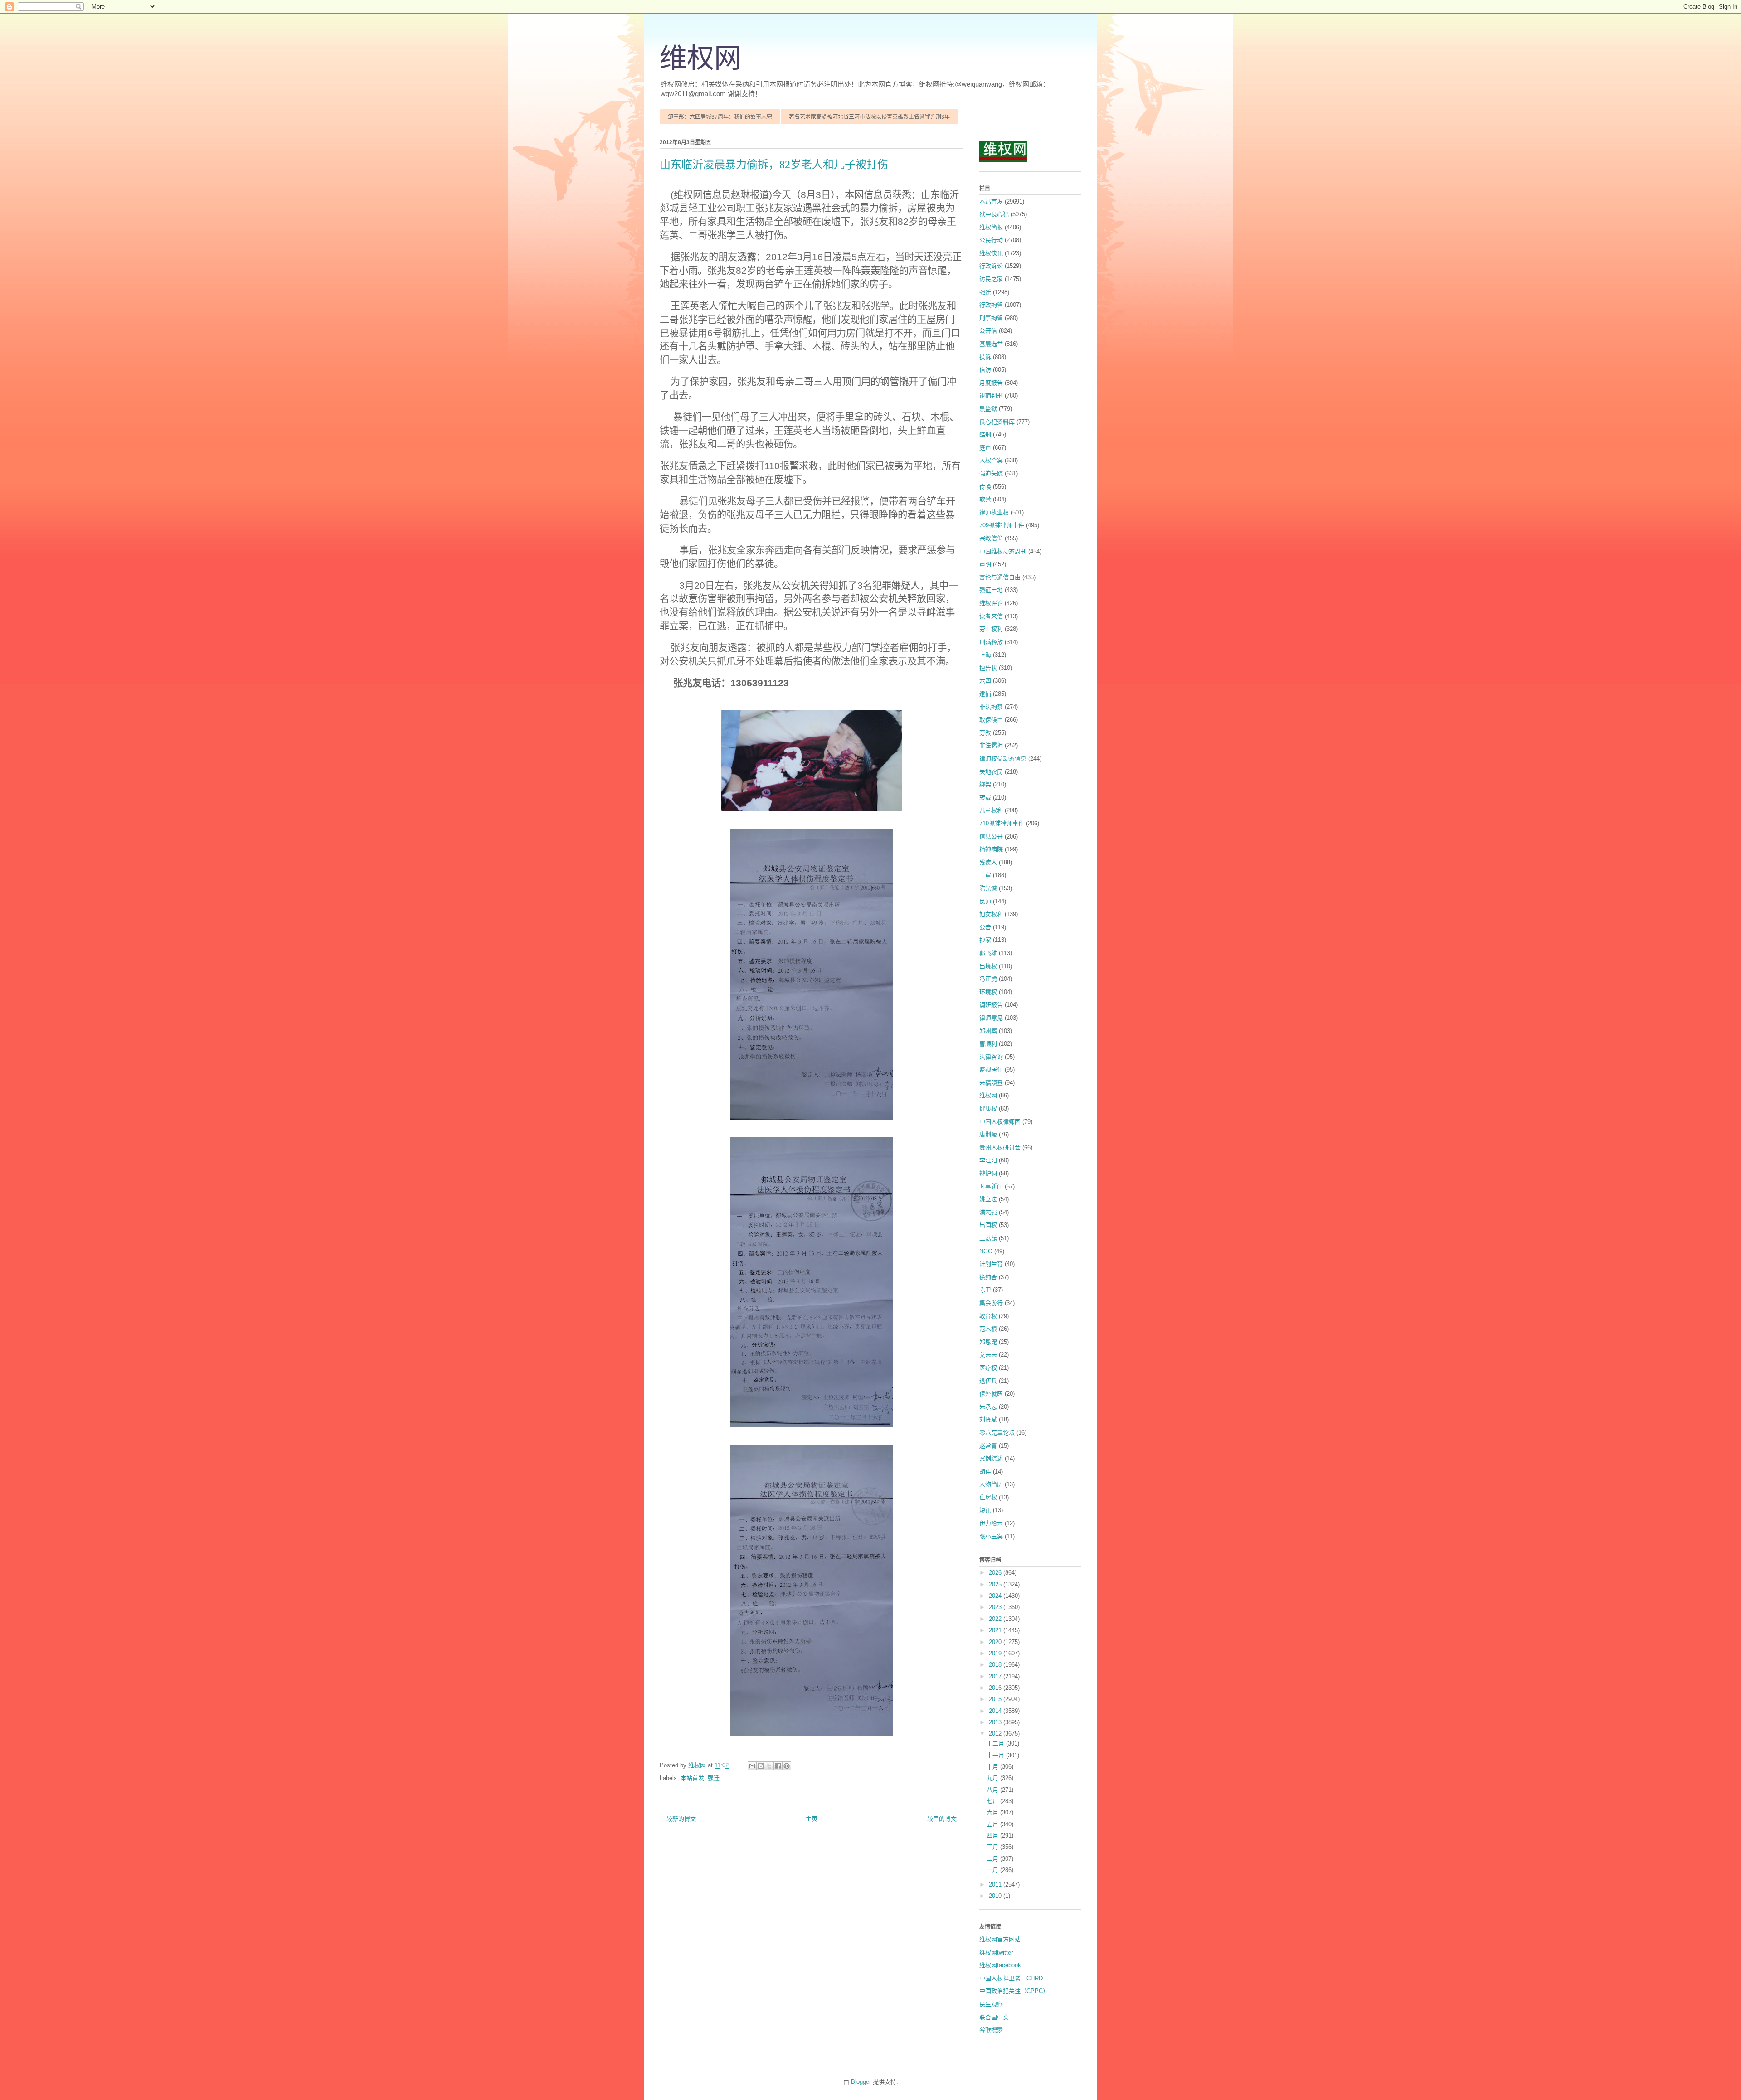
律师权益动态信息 (1003, 759)
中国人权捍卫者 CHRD (1011, 1978)
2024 (996, 1596)
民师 (985, 901)
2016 (996, 1688)
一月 (993, 1870)
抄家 (985, 940)
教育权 (988, 1316)
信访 (985, 370)
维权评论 (991, 603)
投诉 (985, 357)
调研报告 (991, 1005)
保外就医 (991, 1394)
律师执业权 (994, 512)
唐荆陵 (988, 1134)
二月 (993, 1859)
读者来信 (991, 616)
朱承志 (988, 1407)
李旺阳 (988, 1160)
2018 (996, 1665)
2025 (996, 1584)
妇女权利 (991, 914)
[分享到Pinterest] (787, 1766)
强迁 (714, 1778)
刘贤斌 (988, 1419)
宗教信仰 (991, 538)
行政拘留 (991, 305)
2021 (996, 1630)
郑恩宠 (988, 1342)
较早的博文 (942, 1819)
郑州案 (988, 1031)
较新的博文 (681, 1819)
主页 (812, 1819)
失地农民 (991, 772)
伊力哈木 (991, 1523)
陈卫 (985, 1290)
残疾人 (988, 862)
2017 (996, 1676)
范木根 (988, 1329)
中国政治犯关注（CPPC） (1014, 1991)
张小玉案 (991, 1536)
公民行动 (991, 240)
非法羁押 (991, 745)
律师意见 (991, 1018)
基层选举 (991, 344)
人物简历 (991, 1484)
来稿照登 (991, 1083)
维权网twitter (996, 1952)
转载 (985, 798)
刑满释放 (991, 642)
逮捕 (985, 694)
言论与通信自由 (1000, 577)
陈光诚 (988, 888)
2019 (996, 1653)
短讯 (985, 1510)
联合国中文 (994, 2017)
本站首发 (692, 1778)
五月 (993, 1824)
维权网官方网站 (1000, 1939)
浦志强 (988, 1212)
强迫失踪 (991, 473)
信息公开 (991, 837)
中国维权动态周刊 (1003, 551)
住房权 (988, 1497)
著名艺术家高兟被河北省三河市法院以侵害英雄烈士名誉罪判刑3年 (869, 117)
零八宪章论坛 (997, 1433)
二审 (985, 875)
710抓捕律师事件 (1002, 823)
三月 (993, 1847)
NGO (986, 1251)
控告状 (988, 668)
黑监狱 (988, 409)
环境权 (988, 992)
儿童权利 (991, 810)
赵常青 (988, 1446)
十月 (993, 1767)
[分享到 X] (769, 1766)
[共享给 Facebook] (778, 1766)
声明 (985, 564)
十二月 (996, 1744)
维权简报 (991, 227)
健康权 (988, 1108)
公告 (985, 927)
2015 (996, 1699)
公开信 (988, 331)
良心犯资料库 (997, 422)
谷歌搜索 (991, 2030)
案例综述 (991, 1458)
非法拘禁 (991, 707)
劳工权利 (991, 629)
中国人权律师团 (1000, 1122)
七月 (993, 1801)
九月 (993, 1778)
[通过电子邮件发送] (752, 1766)
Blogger (861, 2082)
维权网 (700, 58)
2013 (996, 1722)
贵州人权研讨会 (1000, 1147)
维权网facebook (1000, 1965)
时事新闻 (991, 1186)
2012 (996, 1734)
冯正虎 (988, 979)
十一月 (996, 1755)
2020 (996, 1642)
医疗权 (988, 1368)
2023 (996, 1607)
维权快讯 (991, 253)
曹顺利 (988, 1044)
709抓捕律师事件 (1002, 525)
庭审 (985, 448)
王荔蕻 (988, 1238)
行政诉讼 (991, 266)
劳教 (985, 733)
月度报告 (991, 383)
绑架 (985, 784)
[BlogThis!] (761, 1766)
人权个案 (991, 460)
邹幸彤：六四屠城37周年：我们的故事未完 (720, 117)
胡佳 (985, 1472)
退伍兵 (988, 1381)
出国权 (988, 1225)
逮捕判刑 (991, 395)
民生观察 (991, 2004)
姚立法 (988, 1199)
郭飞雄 (988, 953)
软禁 (985, 499)
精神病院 (991, 849)
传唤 (985, 487)
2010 (996, 1896)
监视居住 (991, 1069)
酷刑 (985, 434)
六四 (985, 681)
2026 (996, 1573)
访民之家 (991, 279)
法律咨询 (991, 1057)
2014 (996, 1711)
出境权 (988, 966)
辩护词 (988, 1173)
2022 (996, 1619)
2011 (996, 1884)
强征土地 (991, 590)
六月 (993, 1812)
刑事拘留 (991, 318)
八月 (993, 1790)
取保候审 (991, 720)
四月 (993, 1836)
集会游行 (991, 1303)
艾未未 (988, 1355)
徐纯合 (988, 1277)
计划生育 (991, 1264)
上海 (985, 655)
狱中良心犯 (994, 214)
